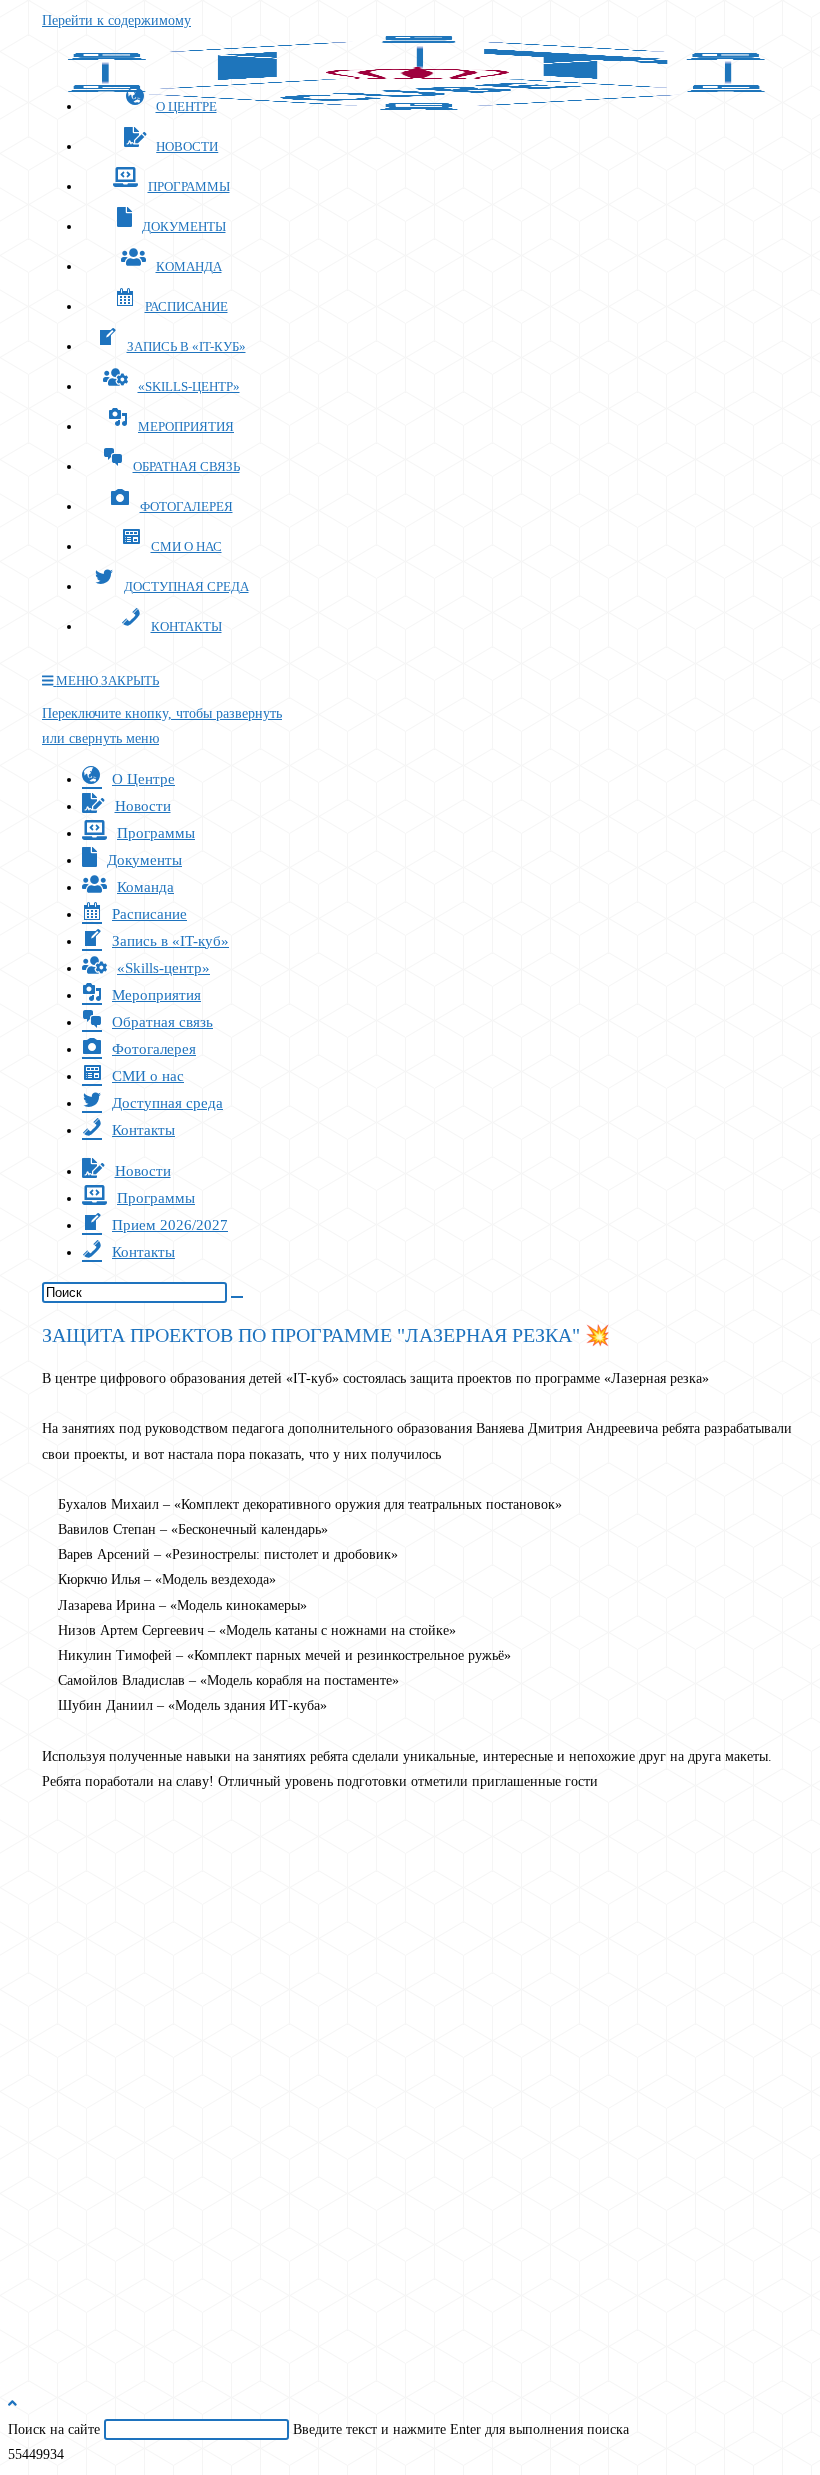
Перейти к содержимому (116, 20)
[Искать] (237, 1297)
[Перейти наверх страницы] (12, 2403)
